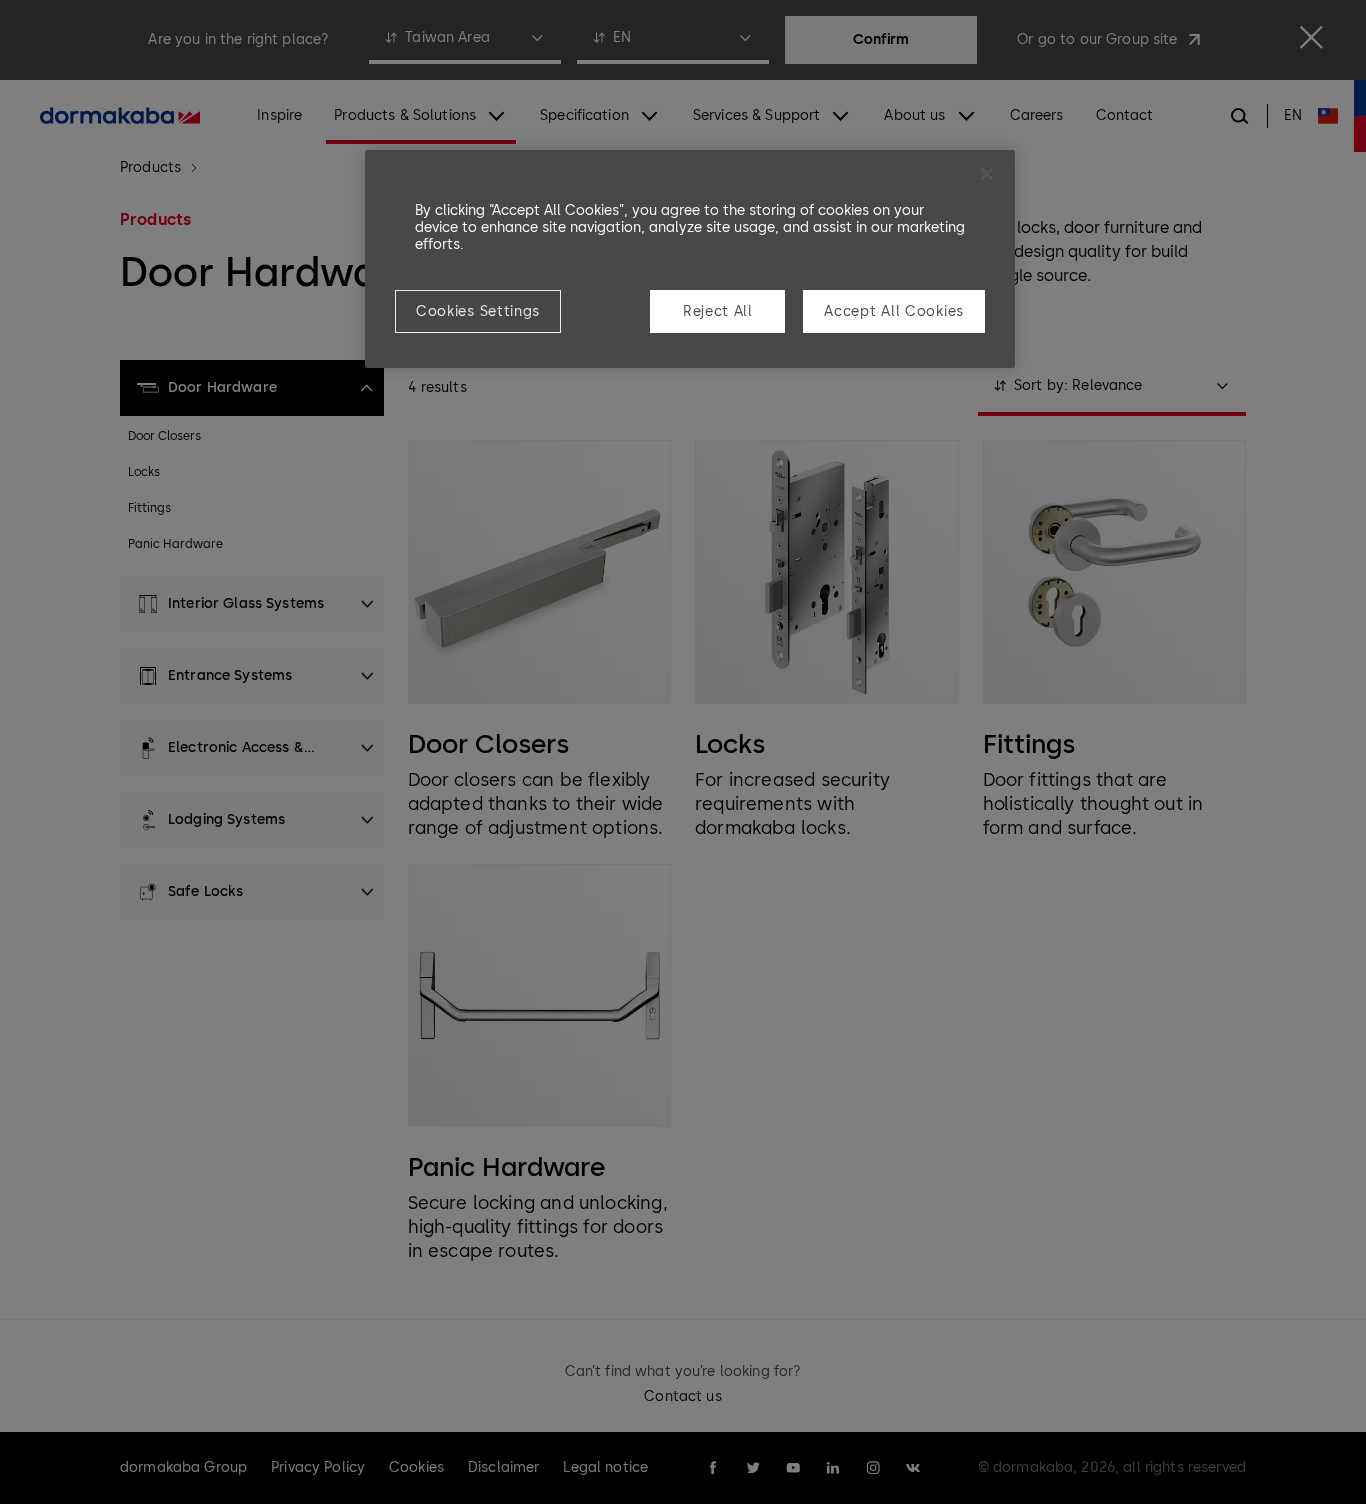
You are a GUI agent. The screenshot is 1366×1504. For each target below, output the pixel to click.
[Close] (987, 174)
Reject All (718, 311)
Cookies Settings (478, 311)
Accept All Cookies (894, 311)
